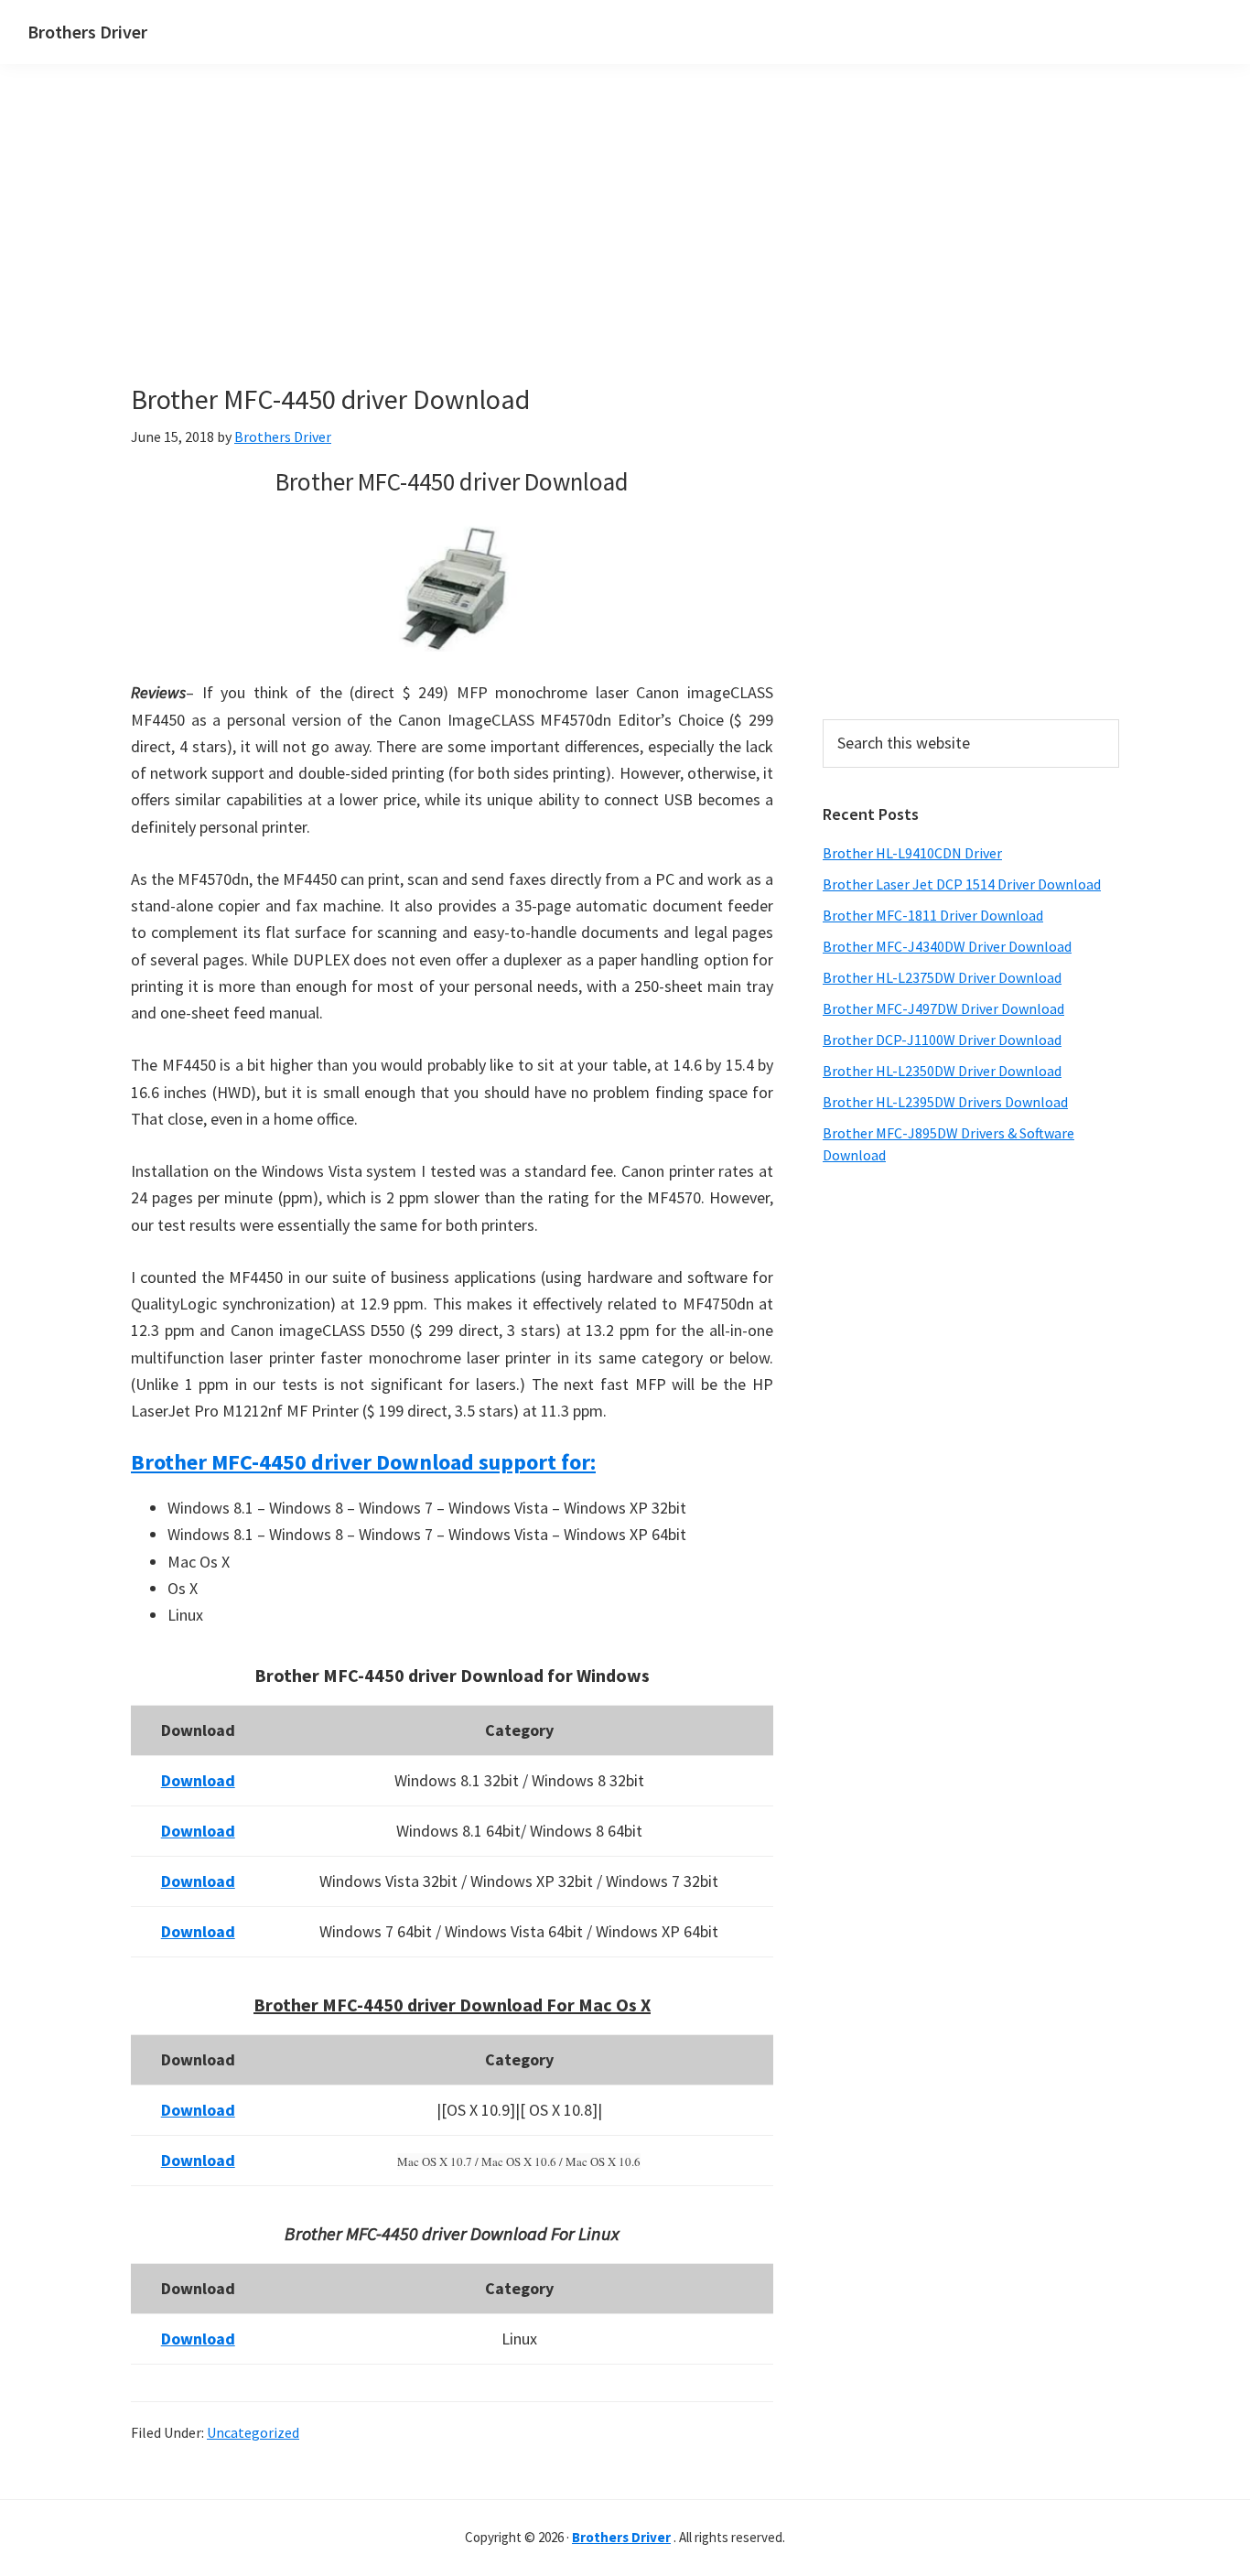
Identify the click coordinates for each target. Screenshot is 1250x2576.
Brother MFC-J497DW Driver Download (943, 1008)
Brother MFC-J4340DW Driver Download (947, 946)
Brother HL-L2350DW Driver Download (942, 1071)
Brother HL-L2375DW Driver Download (942, 977)
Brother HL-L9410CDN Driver (912, 853)
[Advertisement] (451, 254)
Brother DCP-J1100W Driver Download (942, 1040)
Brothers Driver (87, 32)
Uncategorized (253, 2432)
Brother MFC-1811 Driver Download (933, 915)
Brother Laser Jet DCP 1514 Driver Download (962, 884)
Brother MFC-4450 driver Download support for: (363, 1462)
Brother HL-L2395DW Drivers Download (945, 1102)
